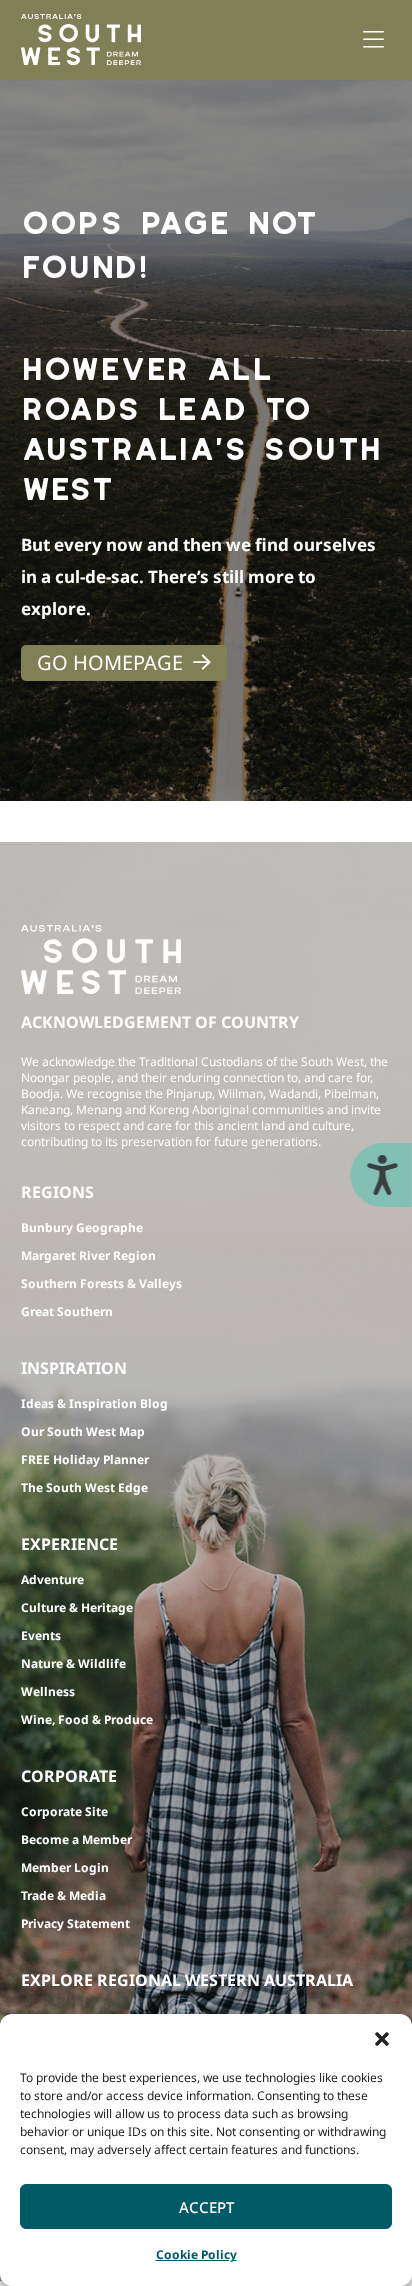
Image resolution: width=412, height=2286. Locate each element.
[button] (382, 2039)
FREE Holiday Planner (85, 1459)
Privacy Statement (75, 1923)
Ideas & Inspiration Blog (94, 1403)
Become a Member (76, 1839)
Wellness (48, 1691)
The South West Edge (84, 1487)
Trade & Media (63, 1895)
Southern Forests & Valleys (101, 1283)
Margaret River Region (88, 1255)
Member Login (65, 1867)
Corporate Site (64, 1811)
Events (41, 1635)
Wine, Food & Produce (87, 1719)
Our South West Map (83, 1431)
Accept (206, 2207)
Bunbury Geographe (82, 1227)
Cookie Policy (196, 2254)
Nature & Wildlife (73, 1663)
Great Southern (67, 1311)
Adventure (52, 1579)
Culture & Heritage (77, 1607)
